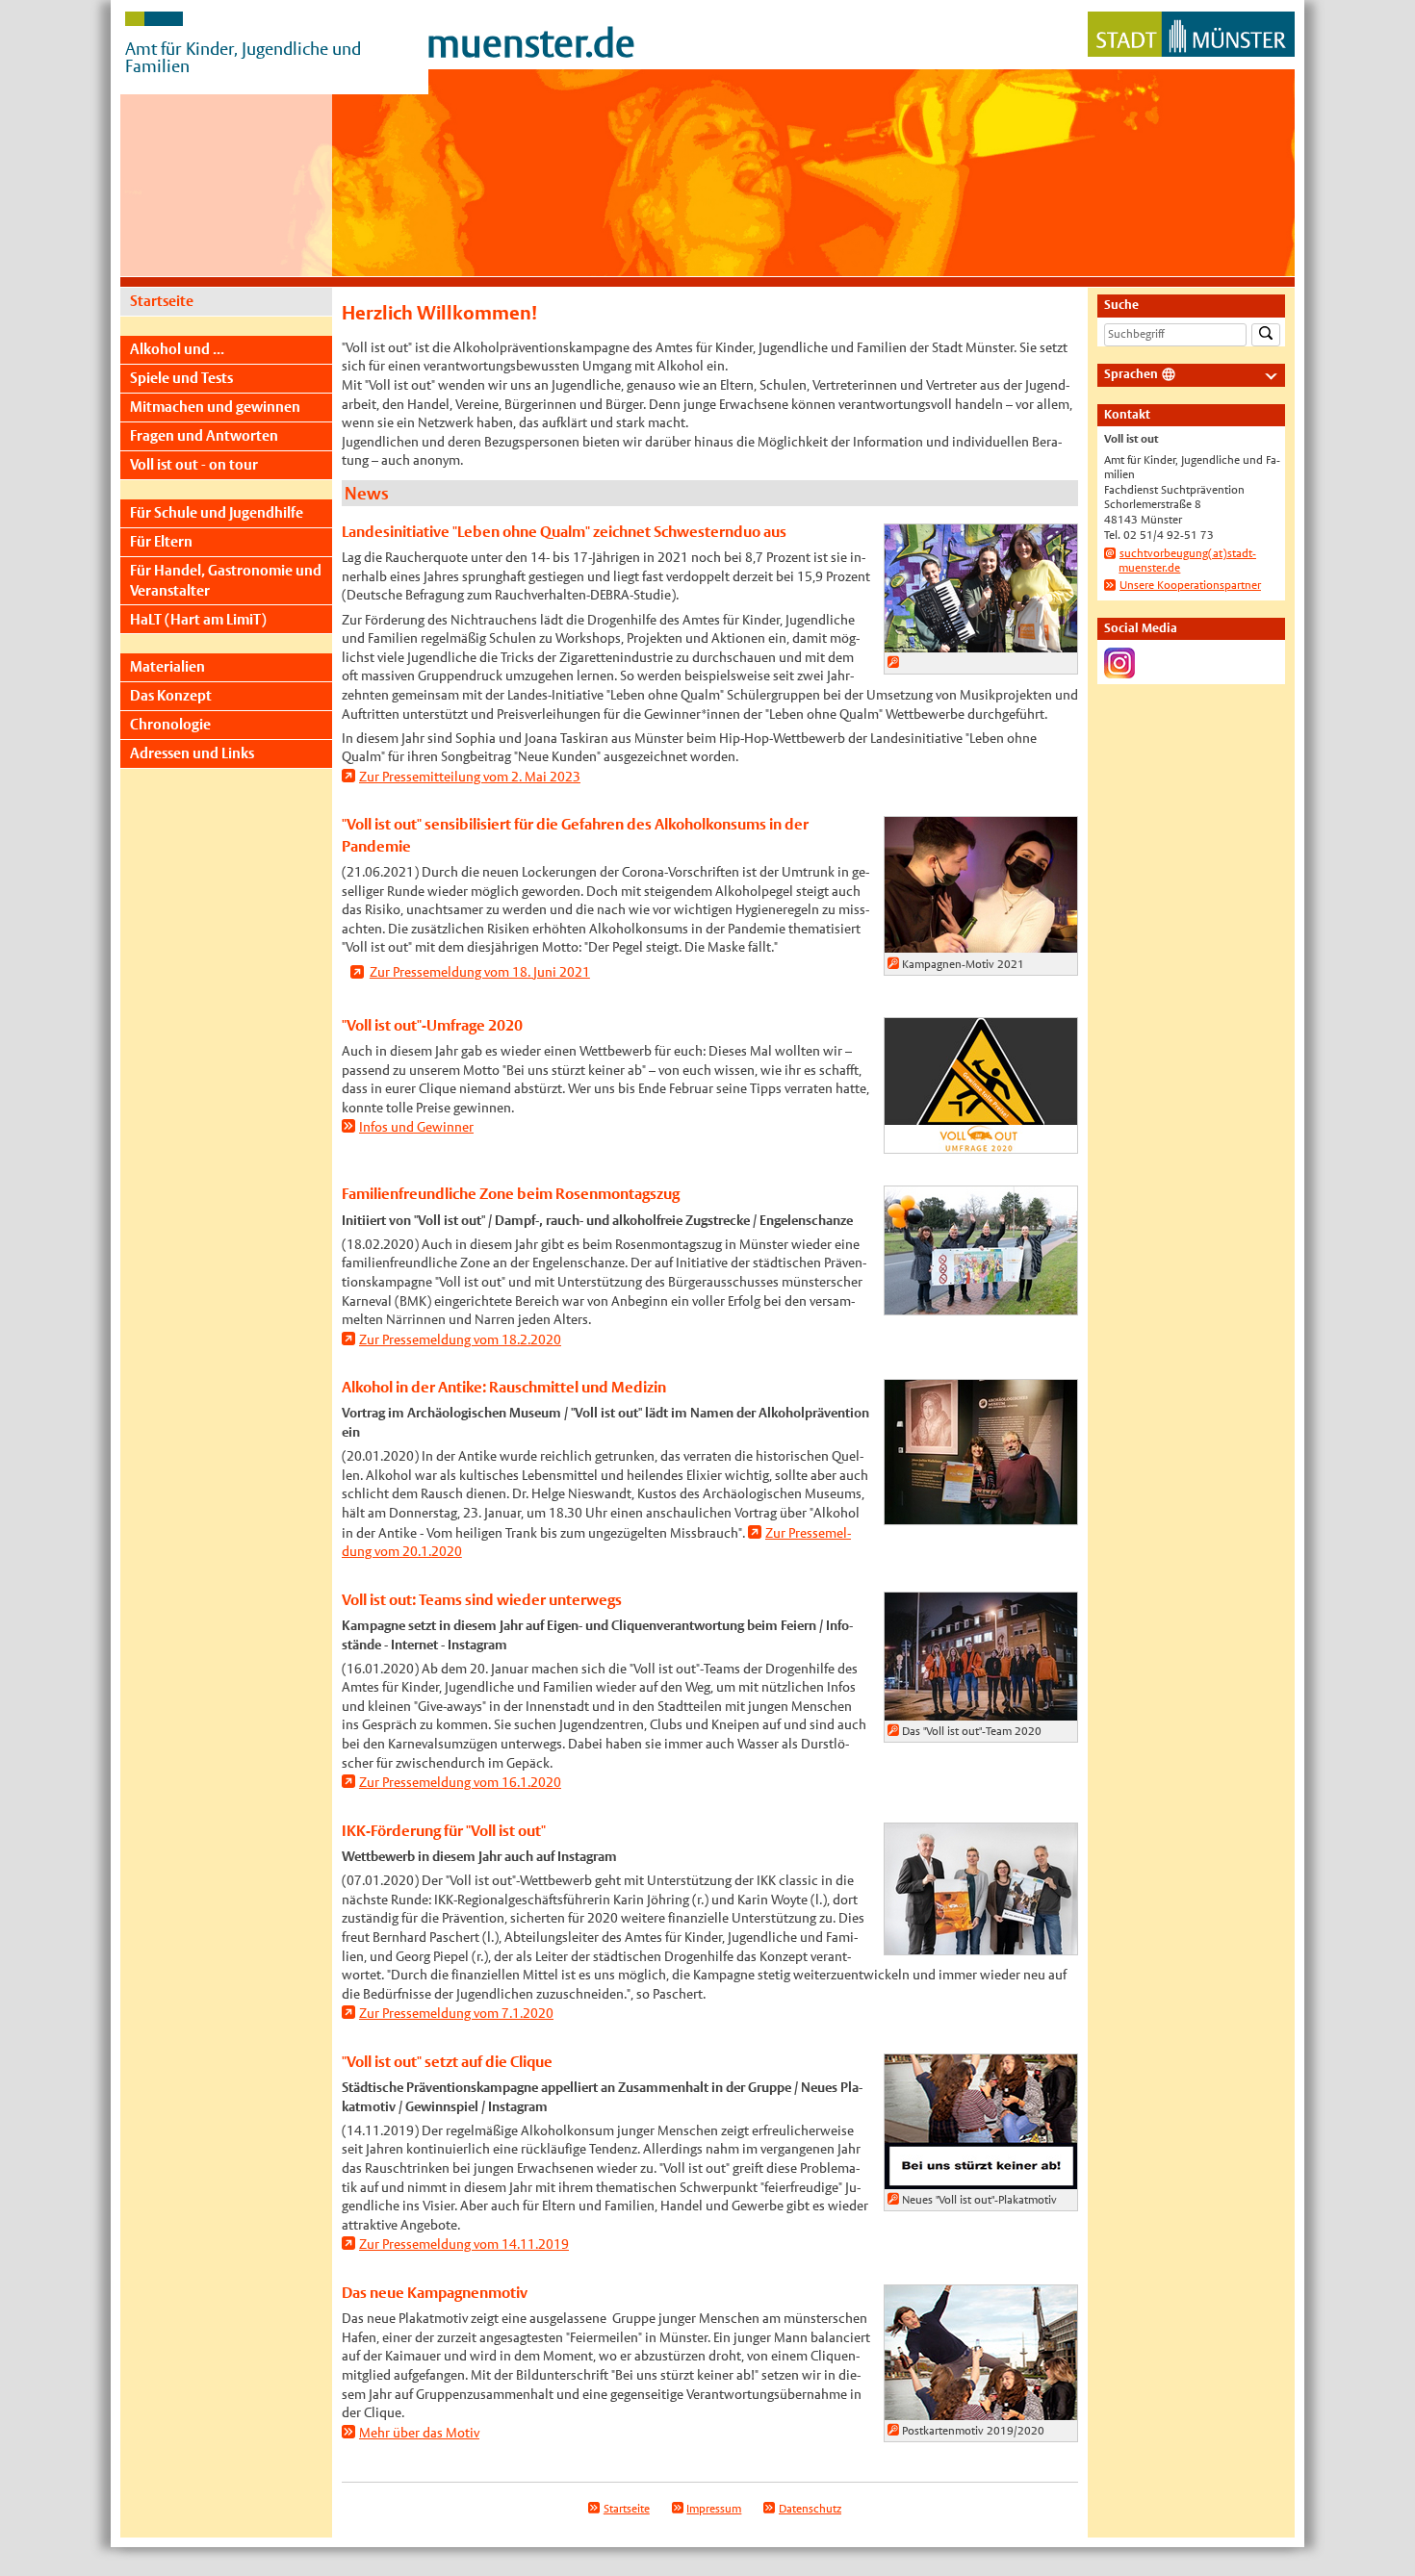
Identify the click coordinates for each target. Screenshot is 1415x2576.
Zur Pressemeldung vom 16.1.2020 (460, 1782)
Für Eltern (161, 541)
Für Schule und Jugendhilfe (217, 512)
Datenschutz (810, 2509)
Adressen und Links (192, 753)
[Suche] (1266, 335)
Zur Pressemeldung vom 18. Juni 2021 (480, 972)
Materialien (167, 666)
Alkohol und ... (177, 349)
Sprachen (1131, 374)
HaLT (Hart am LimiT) (198, 619)
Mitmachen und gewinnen (215, 407)
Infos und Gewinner (416, 1127)
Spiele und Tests (181, 378)
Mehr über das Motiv (419, 2433)
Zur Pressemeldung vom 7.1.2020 (456, 2013)
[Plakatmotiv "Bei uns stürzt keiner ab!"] (981, 2179)
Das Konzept (171, 695)
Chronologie (170, 724)
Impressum (714, 2509)
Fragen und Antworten (204, 435)
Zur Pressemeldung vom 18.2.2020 (460, 1339)
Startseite (162, 301)
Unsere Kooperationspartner (1190, 585)
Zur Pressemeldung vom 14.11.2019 (464, 2244)
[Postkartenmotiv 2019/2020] (981, 2410)
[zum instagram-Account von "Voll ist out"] (1119, 670)
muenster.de (531, 43)
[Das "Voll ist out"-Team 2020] (981, 1710)
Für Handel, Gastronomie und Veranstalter (226, 580)
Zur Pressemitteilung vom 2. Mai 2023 (470, 777)
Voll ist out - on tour (194, 464)
